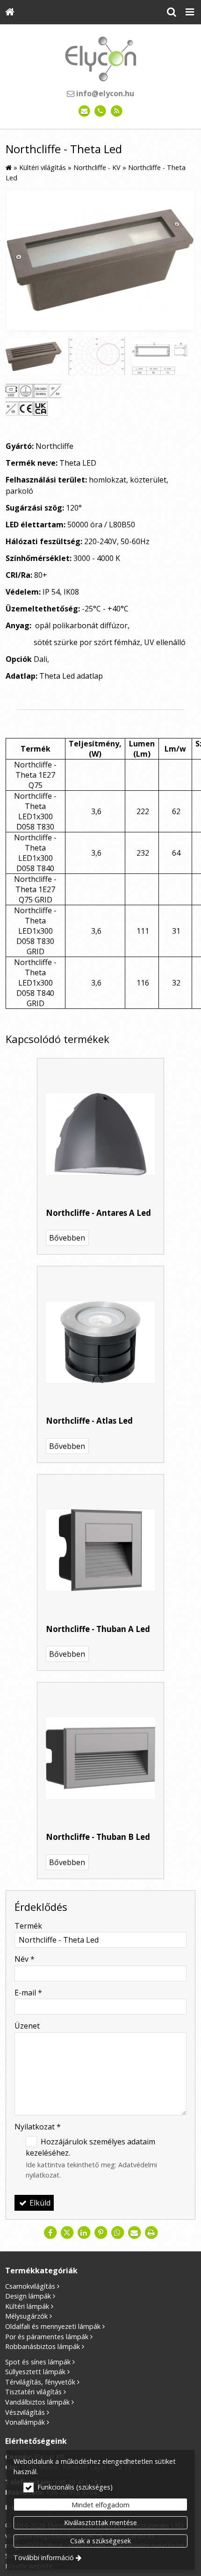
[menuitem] (10, 12)
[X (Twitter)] (67, 2233)
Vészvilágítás (25, 2412)
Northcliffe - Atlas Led (89, 1421)
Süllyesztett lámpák (35, 2372)
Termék (28, 1926)
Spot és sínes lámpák (38, 2362)
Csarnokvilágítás (30, 2286)
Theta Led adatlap (71, 676)
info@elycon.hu (104, 93)
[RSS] (117, 111)
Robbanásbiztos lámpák (43, 2346)
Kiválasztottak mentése (100, 2523)
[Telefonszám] (101, 111)
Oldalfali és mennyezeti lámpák (53, 2326)
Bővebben (67, 1238)
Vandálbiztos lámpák (37, 2402)
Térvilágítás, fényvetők (40, 2382)
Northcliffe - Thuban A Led (98, 1629)
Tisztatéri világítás (33, 2392)
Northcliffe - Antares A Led (98, 1213)
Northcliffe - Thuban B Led (98, 1837)
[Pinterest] (100, 2233)
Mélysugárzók (26, 2316)
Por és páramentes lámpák (47, 2337)
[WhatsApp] (117, 2233)
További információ (44, 2558)
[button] (190, 12)
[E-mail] (84, 111)
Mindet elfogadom (100, 2505)
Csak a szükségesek (100, 2541)
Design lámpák (28, 2296)
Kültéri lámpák (27, 2306)
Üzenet (27, 2026)
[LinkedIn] (84, 2233)
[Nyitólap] (10, 12)
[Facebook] (50, 2233)
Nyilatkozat (38, 2127)
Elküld (39, 2203)
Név (25, 1959)
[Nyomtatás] (151, 2233)
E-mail (28, 1993)
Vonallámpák (25, 2422)
